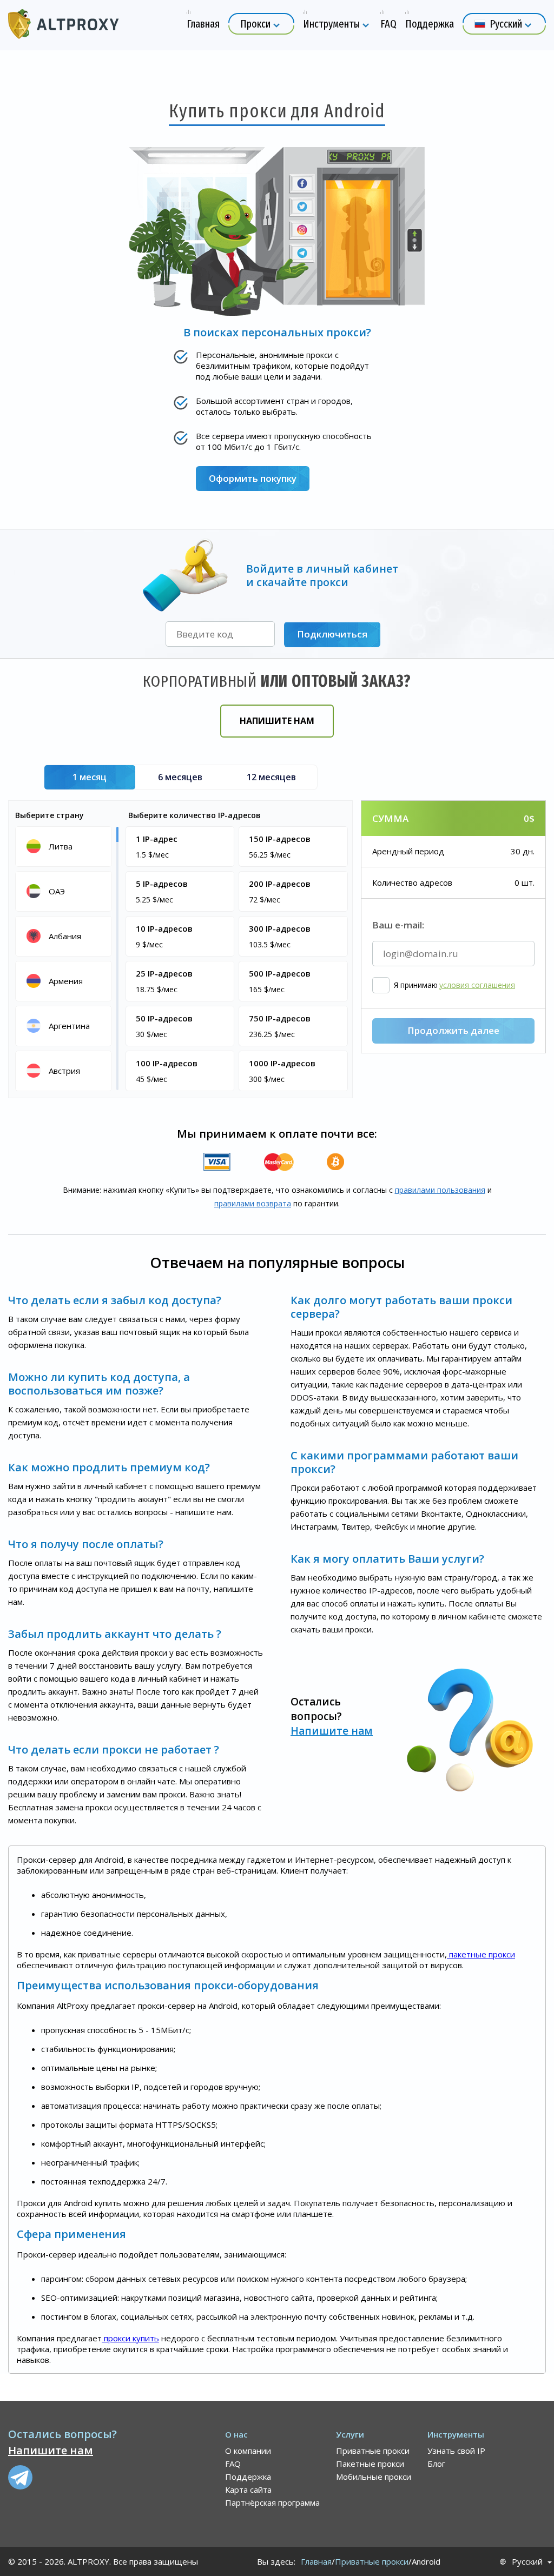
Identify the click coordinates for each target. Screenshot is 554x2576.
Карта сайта (248, 2489)
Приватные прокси (373, 2451)
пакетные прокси (481, 1954)
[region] (65, 958)
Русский (527, 2562)
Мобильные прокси (374, 2477)
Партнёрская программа (272, 2502)
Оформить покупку (253, 478)
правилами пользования (440, 1190)
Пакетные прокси (370, 2464)
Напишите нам (277, 721)
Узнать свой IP (456, 2451)
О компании (248, 2451)
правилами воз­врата (253, 1203)
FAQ (233, 2464)
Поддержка (248, 2477)
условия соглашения (477, 985)
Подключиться (332, 634)
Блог (436, 2464)
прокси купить (130, 2338)
